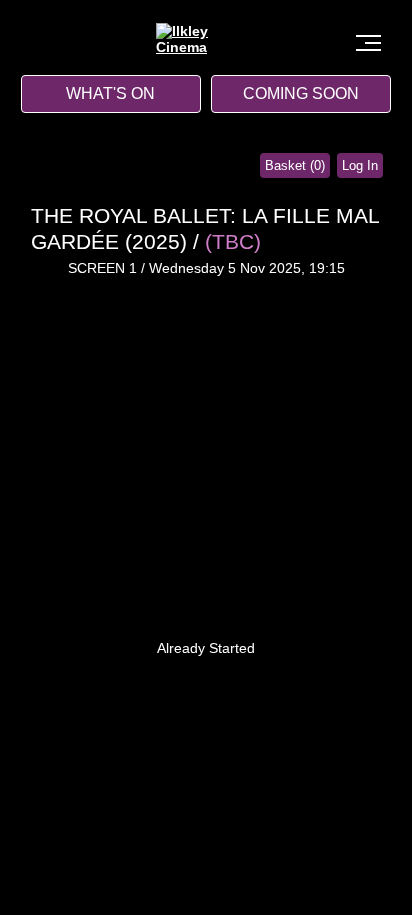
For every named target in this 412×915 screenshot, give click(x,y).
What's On (110, 93)
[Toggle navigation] (368, 43)
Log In (360, 165)
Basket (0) (295, 165)
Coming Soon (301, 93)
